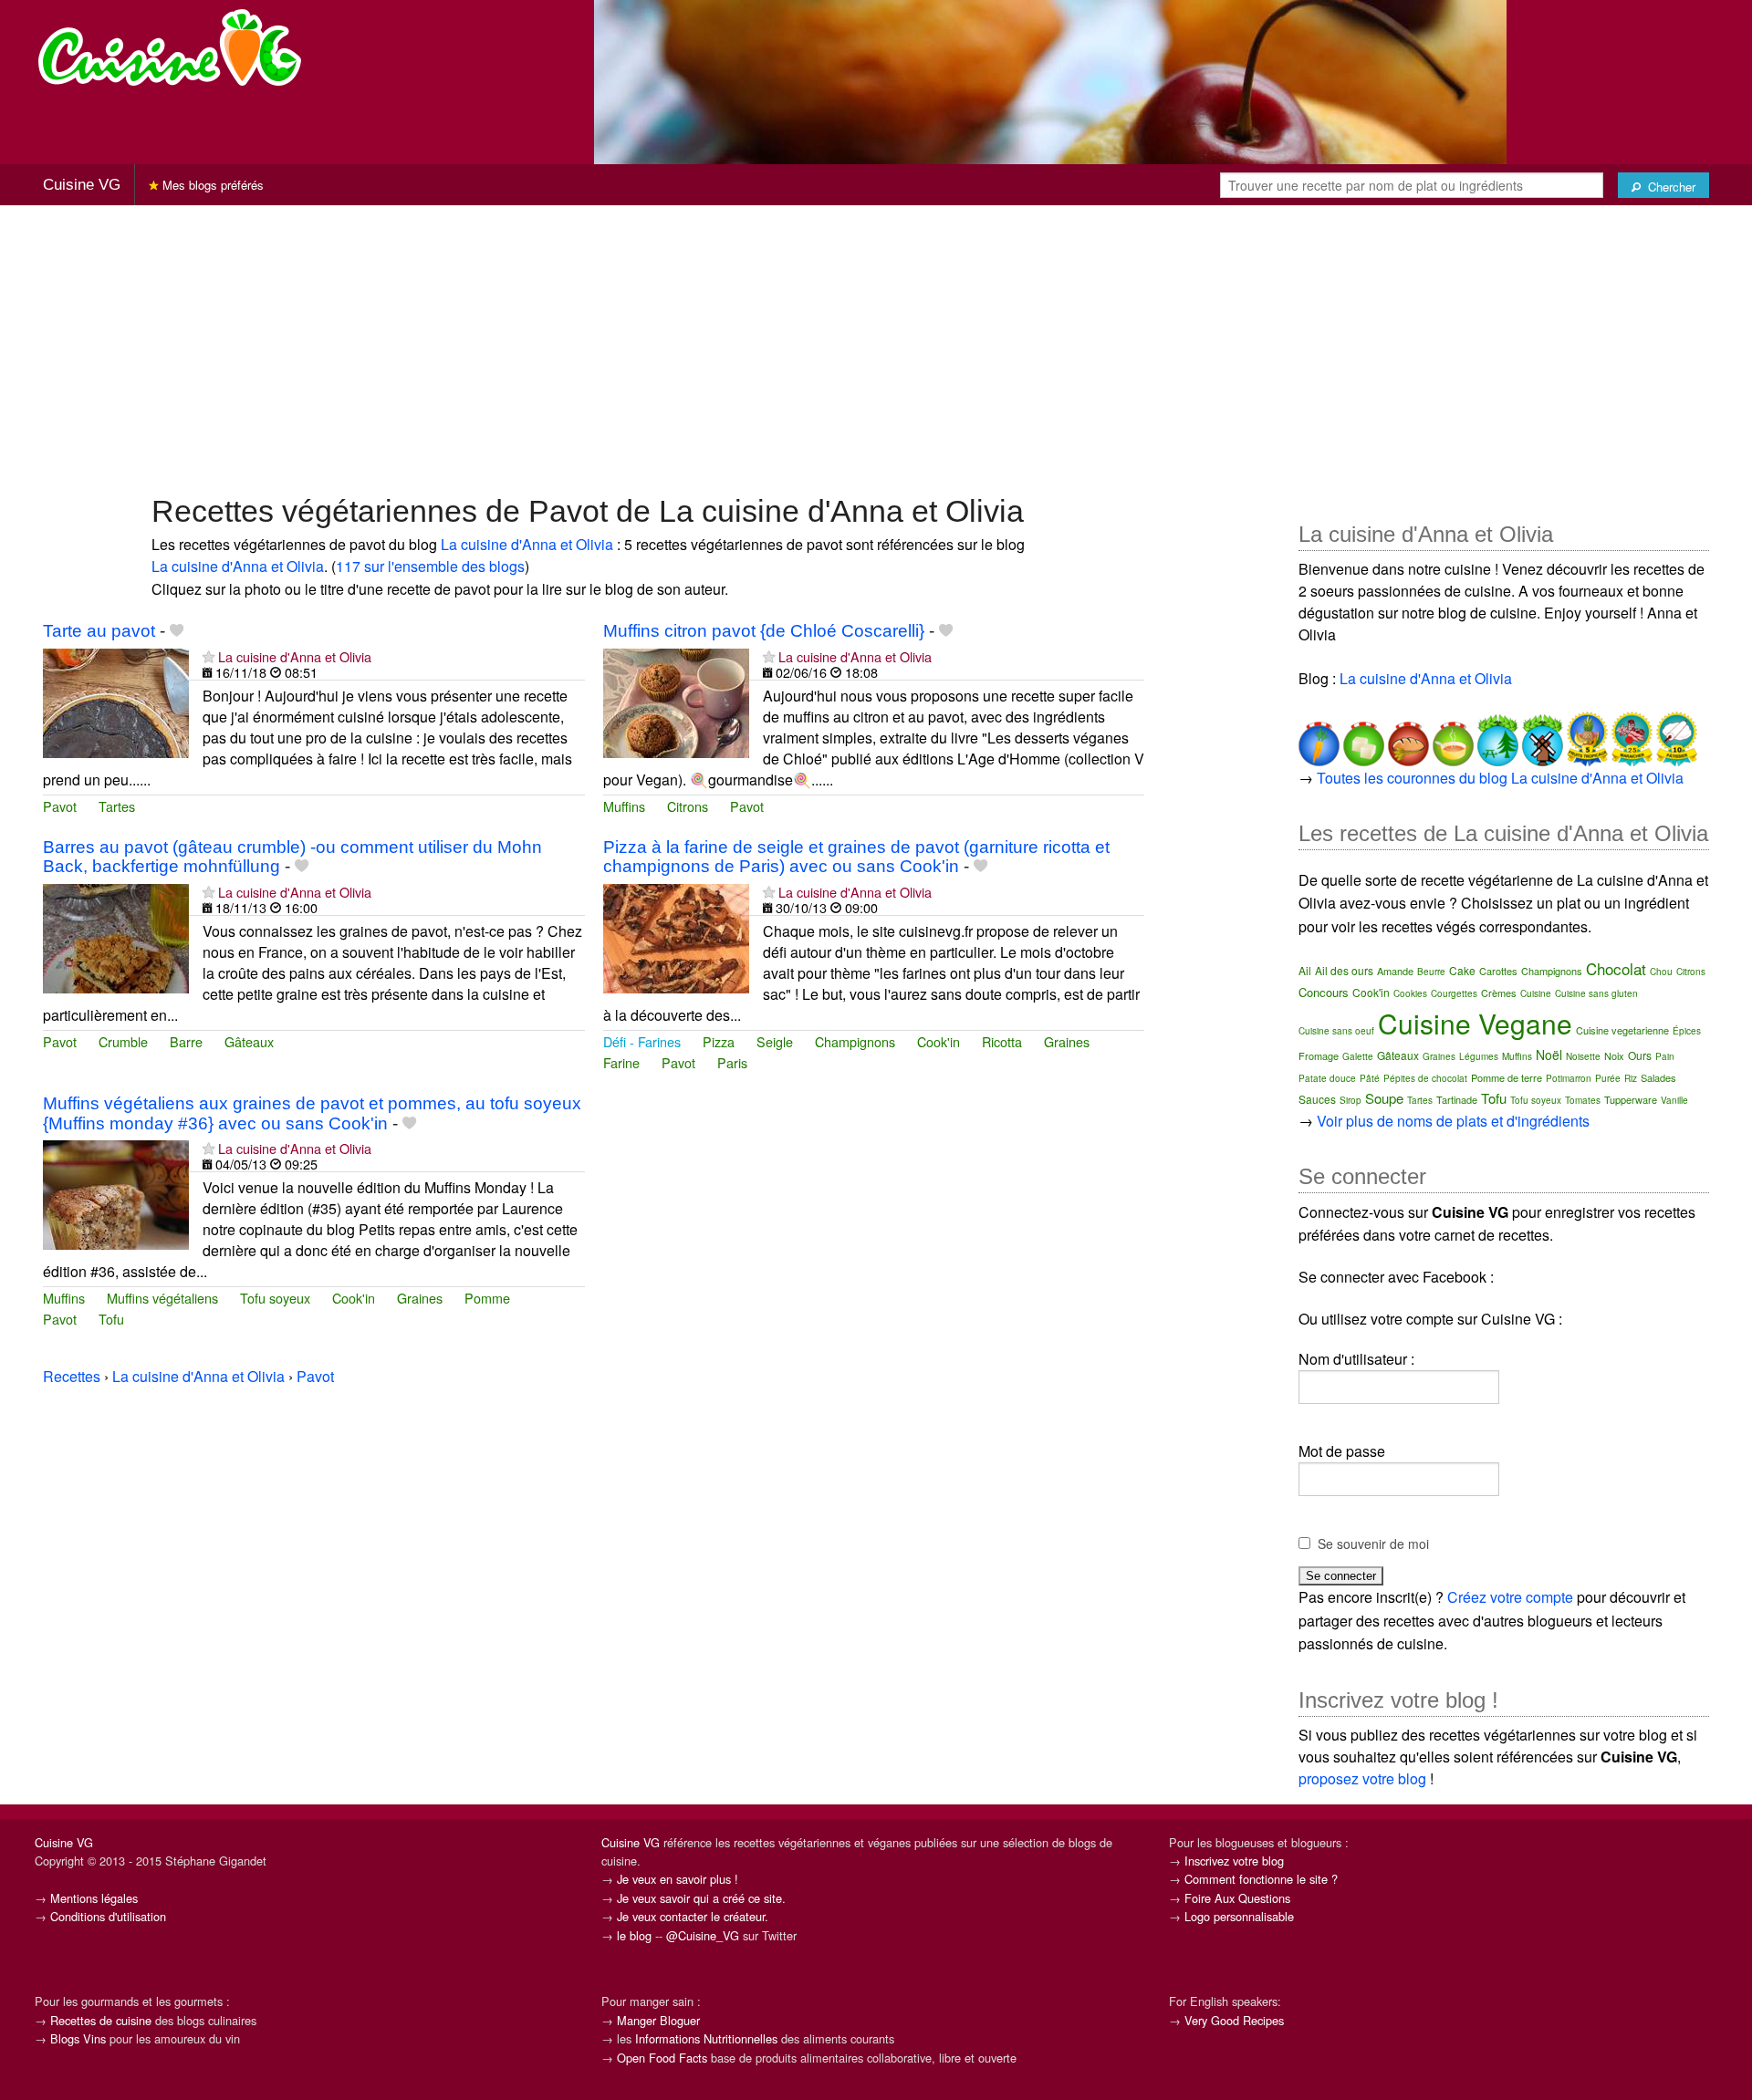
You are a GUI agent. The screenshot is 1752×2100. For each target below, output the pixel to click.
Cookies (1410, 993)
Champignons (855, 1041)
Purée (1608, 1078)
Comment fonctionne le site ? (1261, 1879)
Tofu (111, 1319)
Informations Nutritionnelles (706, 2038)
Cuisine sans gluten (1596, 993)
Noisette (1583, 1056)
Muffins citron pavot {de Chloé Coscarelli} (764, 631)
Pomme (487, 1298)
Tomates (1583, 1100)
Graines (1067, 1041)
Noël (1549, 1055)
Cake (1462, 970)
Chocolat (1616, 968)
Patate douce (1327, 1078)
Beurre (1431, 972)
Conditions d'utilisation (108, 1916)
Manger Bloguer (658, 2020)
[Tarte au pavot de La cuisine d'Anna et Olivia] (116, 701)
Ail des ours (1344, 970)
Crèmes (1499, 993)
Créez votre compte (1510, 1597)
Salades (1658, 1077)
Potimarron (1569, 1078)
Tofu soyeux (275, 1298)
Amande (1395, 971)
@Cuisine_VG (703, 1935)
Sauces (1317, 1099)
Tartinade (1457, 1099)
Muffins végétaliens (162, 1298)
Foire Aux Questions (1237, 1898)
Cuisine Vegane (1475, 1023)
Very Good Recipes (1234, 2020)
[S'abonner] (209, 656)
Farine (621, 1062)
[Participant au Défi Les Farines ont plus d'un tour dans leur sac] (1541, 737)
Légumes (1479, 1056)
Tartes (117, 806)
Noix (1614, 1055)
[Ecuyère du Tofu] (1362, 737)
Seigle (775, 1041)
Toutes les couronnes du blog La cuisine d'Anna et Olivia (1500, 778)
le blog (634, 1935)
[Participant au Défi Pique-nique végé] (1496, 737)
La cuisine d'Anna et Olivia (527, 544)
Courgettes (1454, 993)
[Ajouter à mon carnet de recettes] (177, 631)
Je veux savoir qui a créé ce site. (701, 1898)
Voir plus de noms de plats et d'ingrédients (1453, 1121)
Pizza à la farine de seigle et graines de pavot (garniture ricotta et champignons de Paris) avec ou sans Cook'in (856, 857)
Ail (1305, 970)
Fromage (1319, 1055)
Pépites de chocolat (1425, 1078)
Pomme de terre (1507, 1077)
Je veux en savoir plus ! (678, 1879)
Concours (1324, 992)
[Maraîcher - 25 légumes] (1630, 737)
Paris (732, 1062)
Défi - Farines (642, 1041)
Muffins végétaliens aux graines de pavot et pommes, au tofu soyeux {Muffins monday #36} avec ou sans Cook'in (312, 1113)
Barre (186, 1041)
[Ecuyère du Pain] (1407, 737)
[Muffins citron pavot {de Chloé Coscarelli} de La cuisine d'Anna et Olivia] (676, 701)
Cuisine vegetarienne (1622, 1030)
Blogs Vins (78, 2038)
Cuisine (1536, 993)
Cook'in (939, 1041)
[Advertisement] (876, 348)
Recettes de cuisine (101, 2020)
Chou (1661, 972)
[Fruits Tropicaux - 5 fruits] (1585, 737)
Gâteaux (249, 1041)
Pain (1665, 1056)
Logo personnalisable (1239, 1916)
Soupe (1384, 1098)
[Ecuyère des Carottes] (1319, 737)
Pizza (719, 1041)
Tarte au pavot (99, 631)
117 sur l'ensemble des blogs (430, 566)
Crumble (123, 1041)
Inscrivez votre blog (1234, 1861)
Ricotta (1002, 1041)
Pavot (60, 806)
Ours (1640, 1055)
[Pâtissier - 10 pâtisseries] (1675, 737)
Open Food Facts (662, 2058)
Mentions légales (94, 1898)
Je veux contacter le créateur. (693, 1916)
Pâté (1370, 1078)
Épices (1687, 1031)
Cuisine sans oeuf (1336, 1031)
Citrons (688, 806)
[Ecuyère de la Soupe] (1451, 737)
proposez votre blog (1362, 1778)
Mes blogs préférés (211, 185)
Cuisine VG (82, 185)
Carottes (1498, 971)
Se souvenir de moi (1373, 1544)
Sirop (1350, 1100)
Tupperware (1631, 1099)
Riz (1631, 1078)
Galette (1358, 1056)
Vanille (1674, 1100)
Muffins (624, 806)
